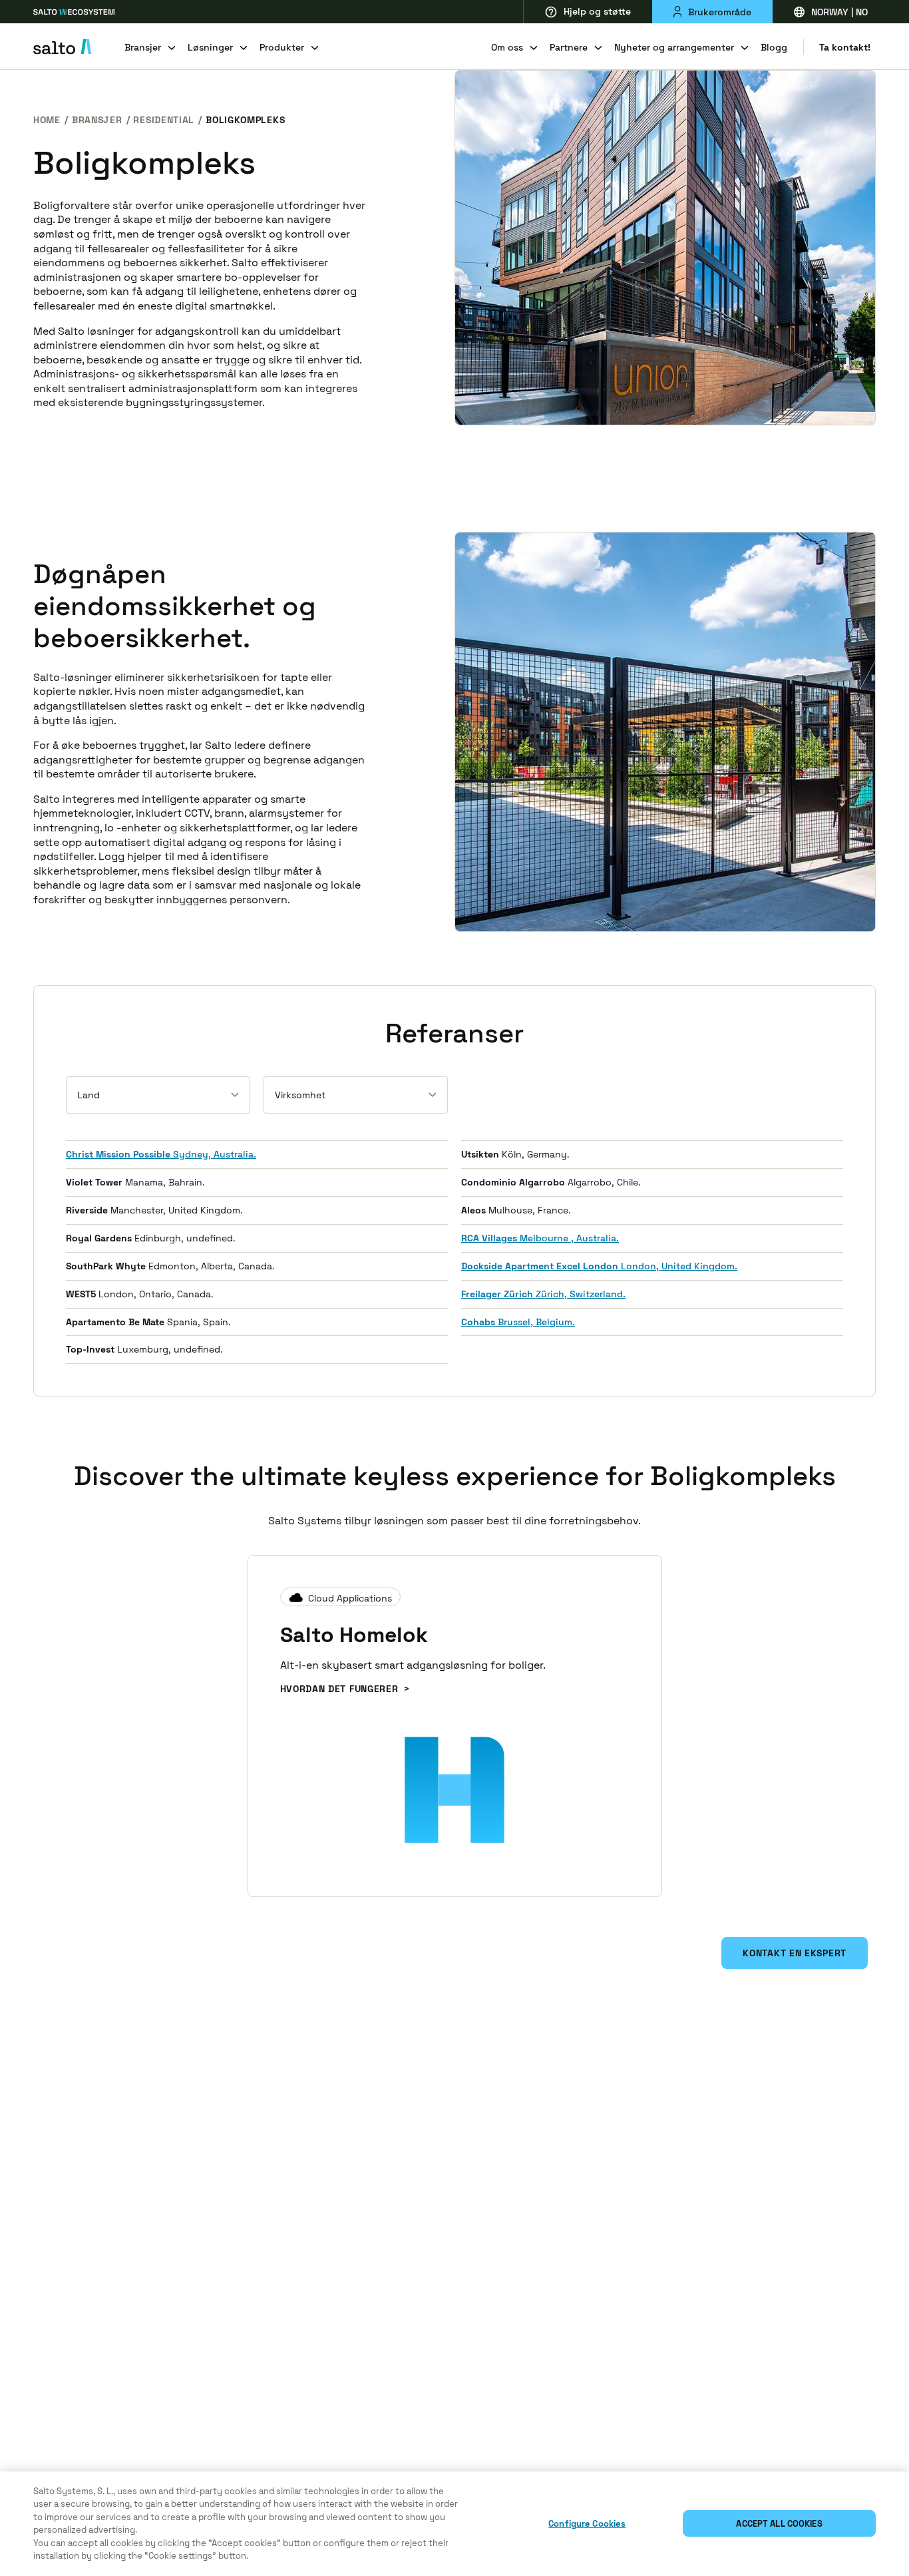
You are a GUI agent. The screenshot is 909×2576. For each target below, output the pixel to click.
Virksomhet (300, 1095)
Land (89, 1095)
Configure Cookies (587, 2524)
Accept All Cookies (779, 2524)
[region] (454, 2524)
